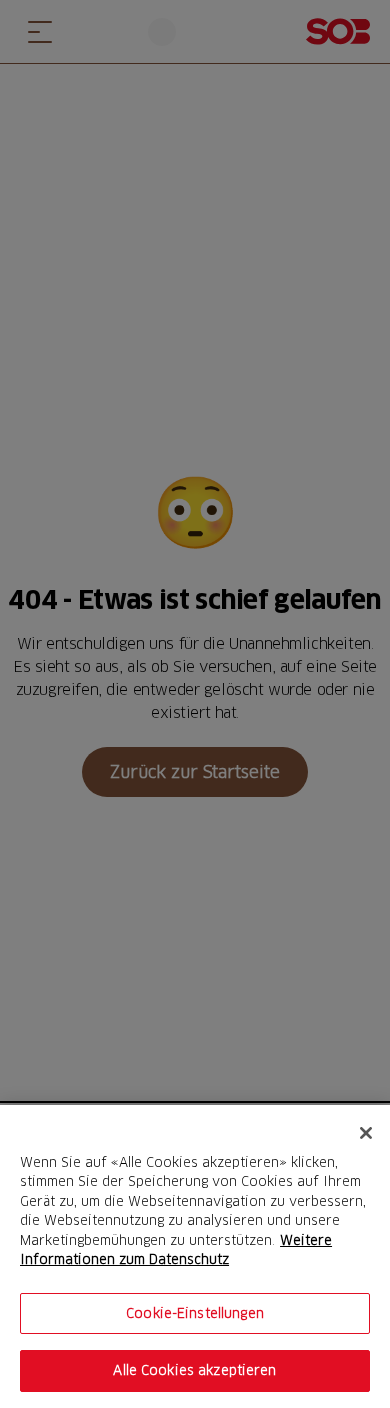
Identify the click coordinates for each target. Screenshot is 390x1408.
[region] (195, 1256)
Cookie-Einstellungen (195, 1313)
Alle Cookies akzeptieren (194, 1370)
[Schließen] (366, 1133)
